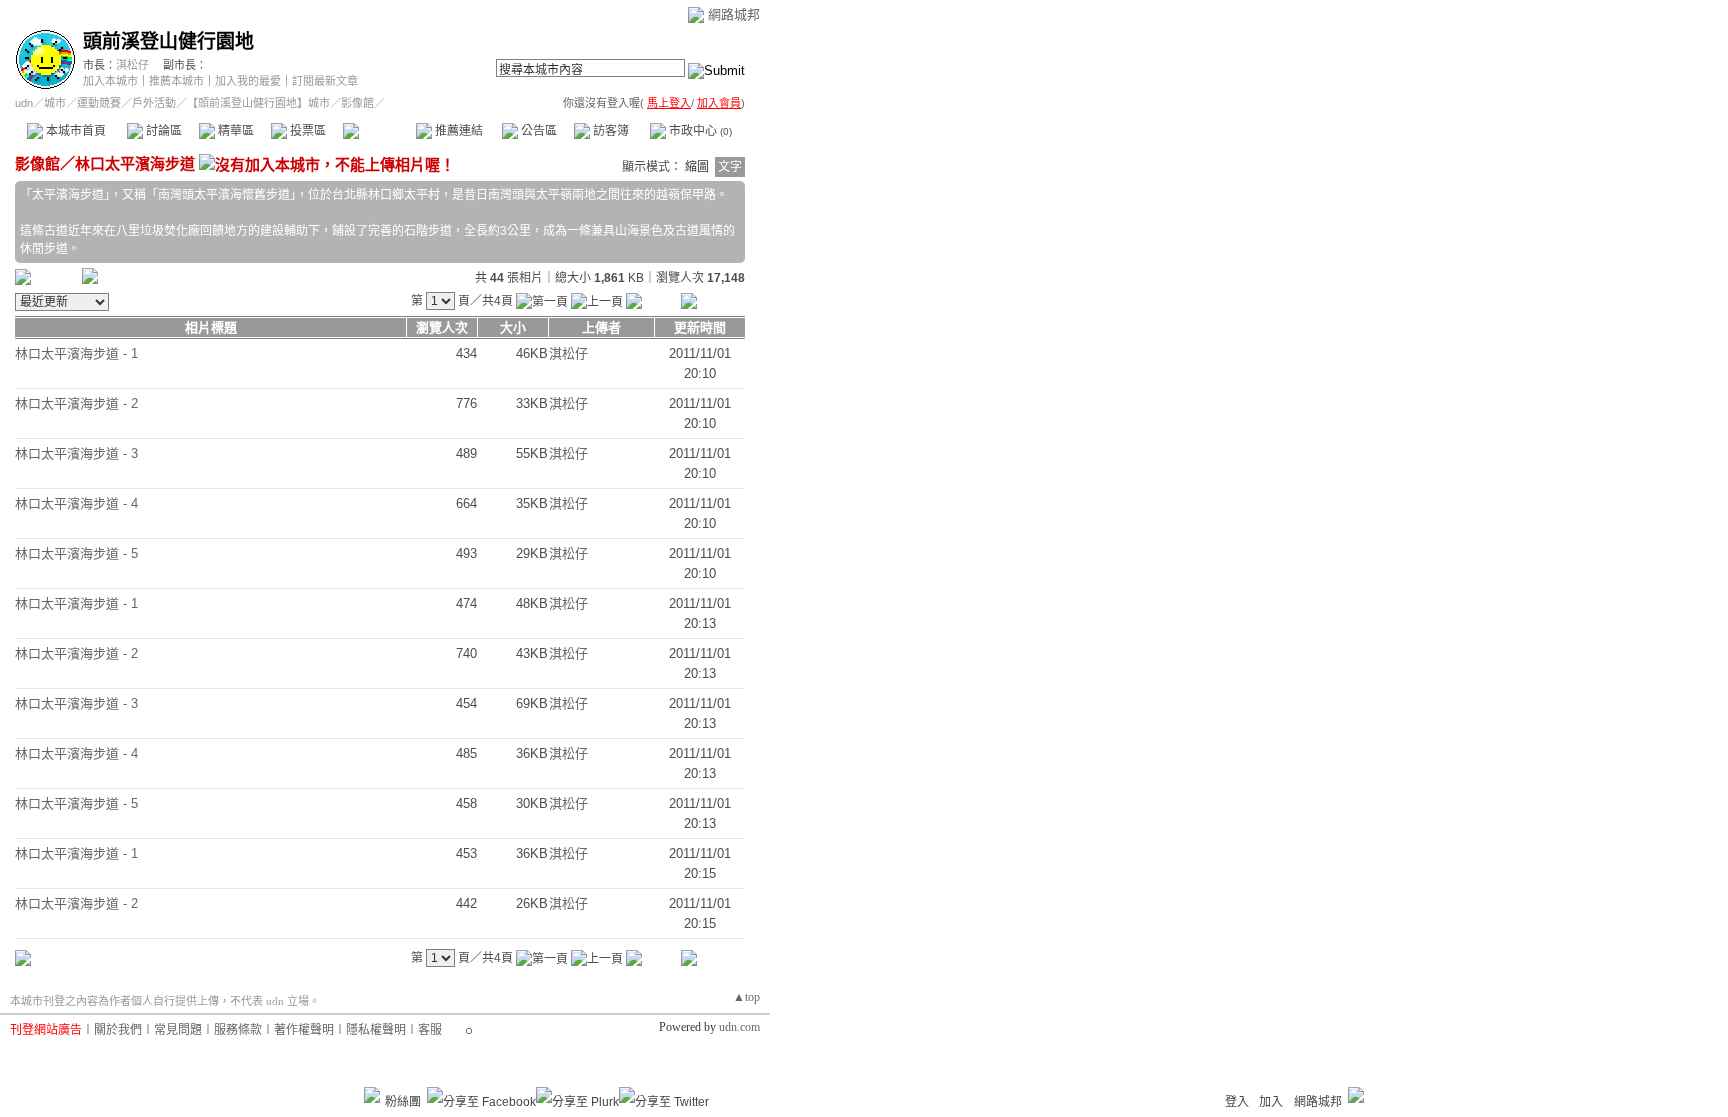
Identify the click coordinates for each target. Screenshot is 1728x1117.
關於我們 (118, 1030)
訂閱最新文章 (325, 81)
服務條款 (238, 1030)
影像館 (378, 131)
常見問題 (178, 1030)
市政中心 (699, 131)
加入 (1271, 1102)
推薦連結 (457, 131)
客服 (430, 1030)
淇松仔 (132, 65)
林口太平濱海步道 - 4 (76, 503)
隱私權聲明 (376, 1030)
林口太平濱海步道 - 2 (76, 403)
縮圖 (697, 167)
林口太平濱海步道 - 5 (76, 553)
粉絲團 (403, 1102)
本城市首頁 (74, 131)
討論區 (162, 131)
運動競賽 (99, 103)
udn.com (739, 1027)
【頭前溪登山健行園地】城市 (258, 103)
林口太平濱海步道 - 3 (76, 453)
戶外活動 (154, 103)
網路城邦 (734, 14)
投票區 (306, 131)
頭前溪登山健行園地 (168, 41)
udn (24, 103)
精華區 (234, 131)
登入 (1237, 1102)
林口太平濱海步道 (135, 163)
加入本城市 (110, 81)
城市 (55, 103)
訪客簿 (609, 131)
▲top (746, 997)
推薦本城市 (176, 81)
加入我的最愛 (248, 81)
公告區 (537, 131)
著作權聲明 (304, 1030)
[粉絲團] (372, 1095)
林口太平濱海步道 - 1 (76, 353)
